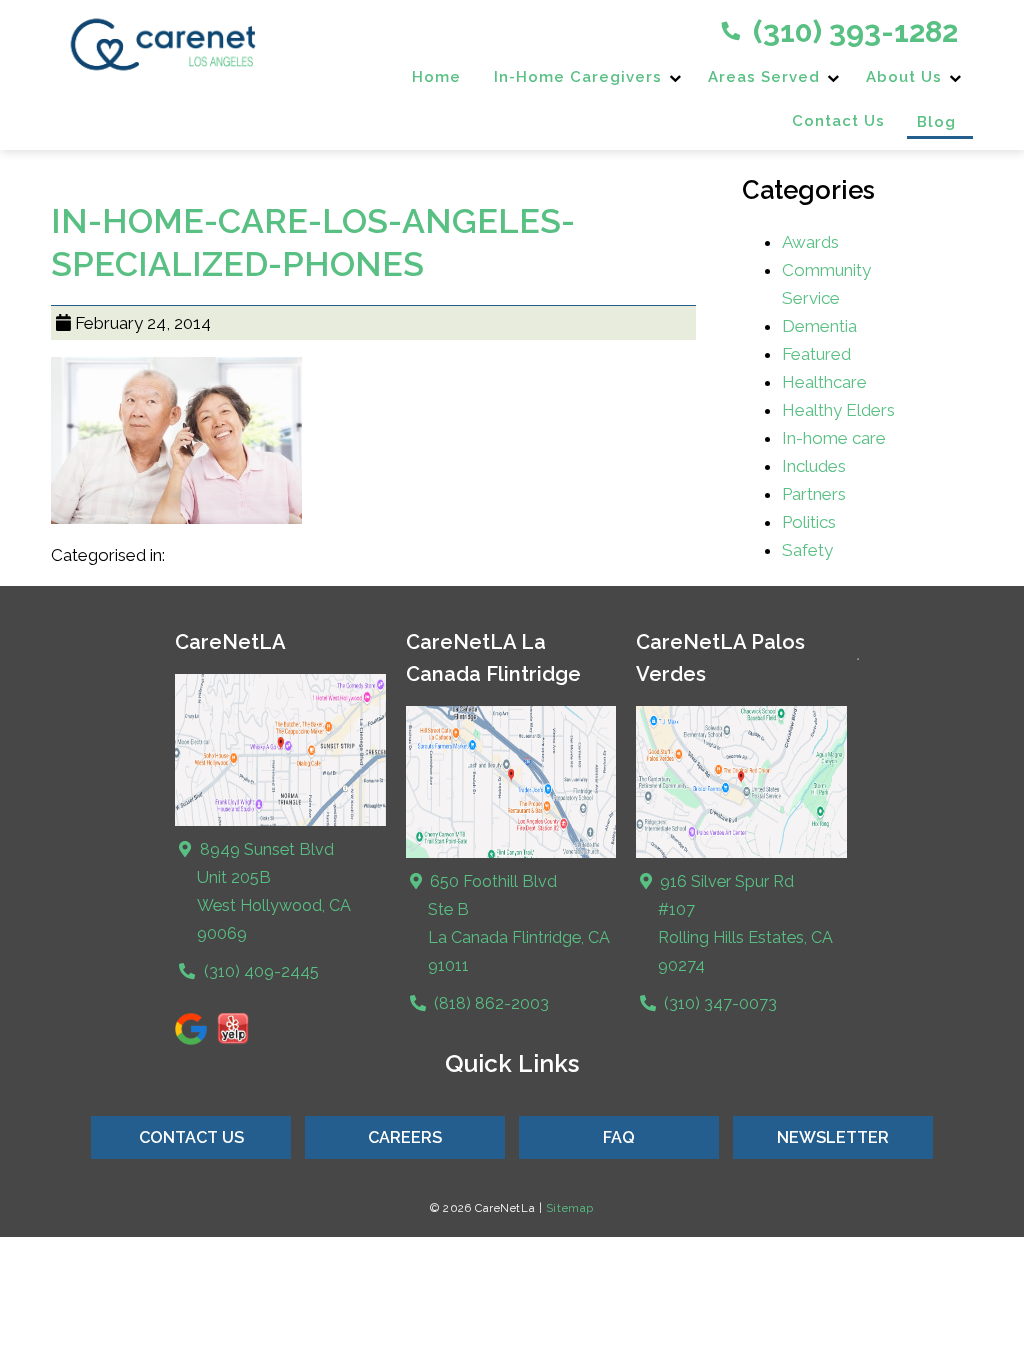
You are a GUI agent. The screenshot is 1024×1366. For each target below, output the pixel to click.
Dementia (819, 326)
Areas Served (764, 77)
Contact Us (838, 121)
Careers (405, 1137)
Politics (809, 522)
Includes (814, 466)
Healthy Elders (838, 410)
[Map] (280, 821)
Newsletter (833, 1137)
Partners (814, 494)
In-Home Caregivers (578, 77)
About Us (904, 77)
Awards (810, 242)
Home (436, 77)
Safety (807, 550)
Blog (936, 122)
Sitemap (570, 1208)
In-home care (834, 438)
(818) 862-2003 (489, 1003)
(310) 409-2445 (259, 971)
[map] (511, 853)
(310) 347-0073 (718, 1003)
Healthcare (824, 382)
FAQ (619, 1137)
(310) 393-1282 (852, 31)
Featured (816, 354)
